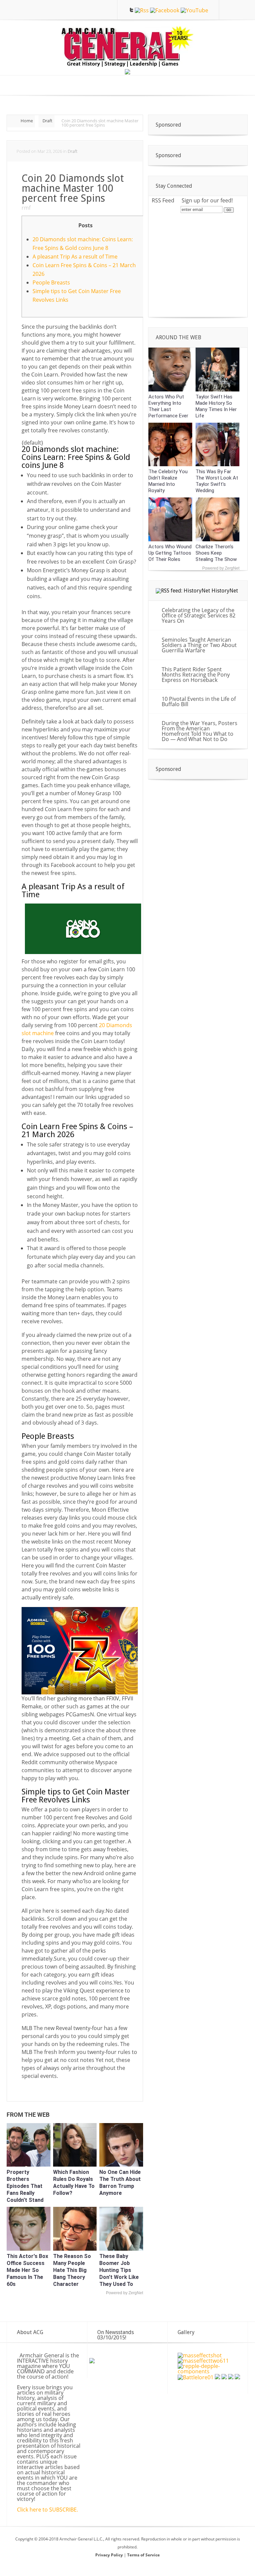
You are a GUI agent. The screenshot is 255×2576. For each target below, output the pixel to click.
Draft (47, 121)
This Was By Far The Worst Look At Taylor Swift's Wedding (217, 481)
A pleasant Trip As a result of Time (75, 257)
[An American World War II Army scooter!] (224, 2377)
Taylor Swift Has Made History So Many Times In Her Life (216, 406)
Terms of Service (143, 2555)
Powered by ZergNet (125, 2293)
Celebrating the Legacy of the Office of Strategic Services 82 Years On (199, 615)
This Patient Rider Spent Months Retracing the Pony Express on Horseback (196, 675)
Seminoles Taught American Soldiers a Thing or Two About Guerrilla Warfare (199, 645)
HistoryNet (225, 591)
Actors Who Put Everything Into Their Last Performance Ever (168, 406)
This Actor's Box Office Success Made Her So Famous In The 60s (27, 2270)
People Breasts (51, 282)
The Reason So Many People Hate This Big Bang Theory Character (72, 2270)
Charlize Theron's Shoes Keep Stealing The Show (216, 553)
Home (27, 121)
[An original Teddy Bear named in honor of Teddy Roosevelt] (231, 2377)
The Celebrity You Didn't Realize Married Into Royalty (168, 481)
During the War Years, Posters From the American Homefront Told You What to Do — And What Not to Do (200, 731)
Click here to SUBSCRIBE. (47, 2510)
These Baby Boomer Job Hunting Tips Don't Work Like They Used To (119, 2270)
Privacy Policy (110, 2555)
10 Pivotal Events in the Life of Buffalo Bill (199, 701)
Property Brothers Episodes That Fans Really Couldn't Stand (25, 2186)
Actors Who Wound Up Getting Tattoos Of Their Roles (170, 553)
